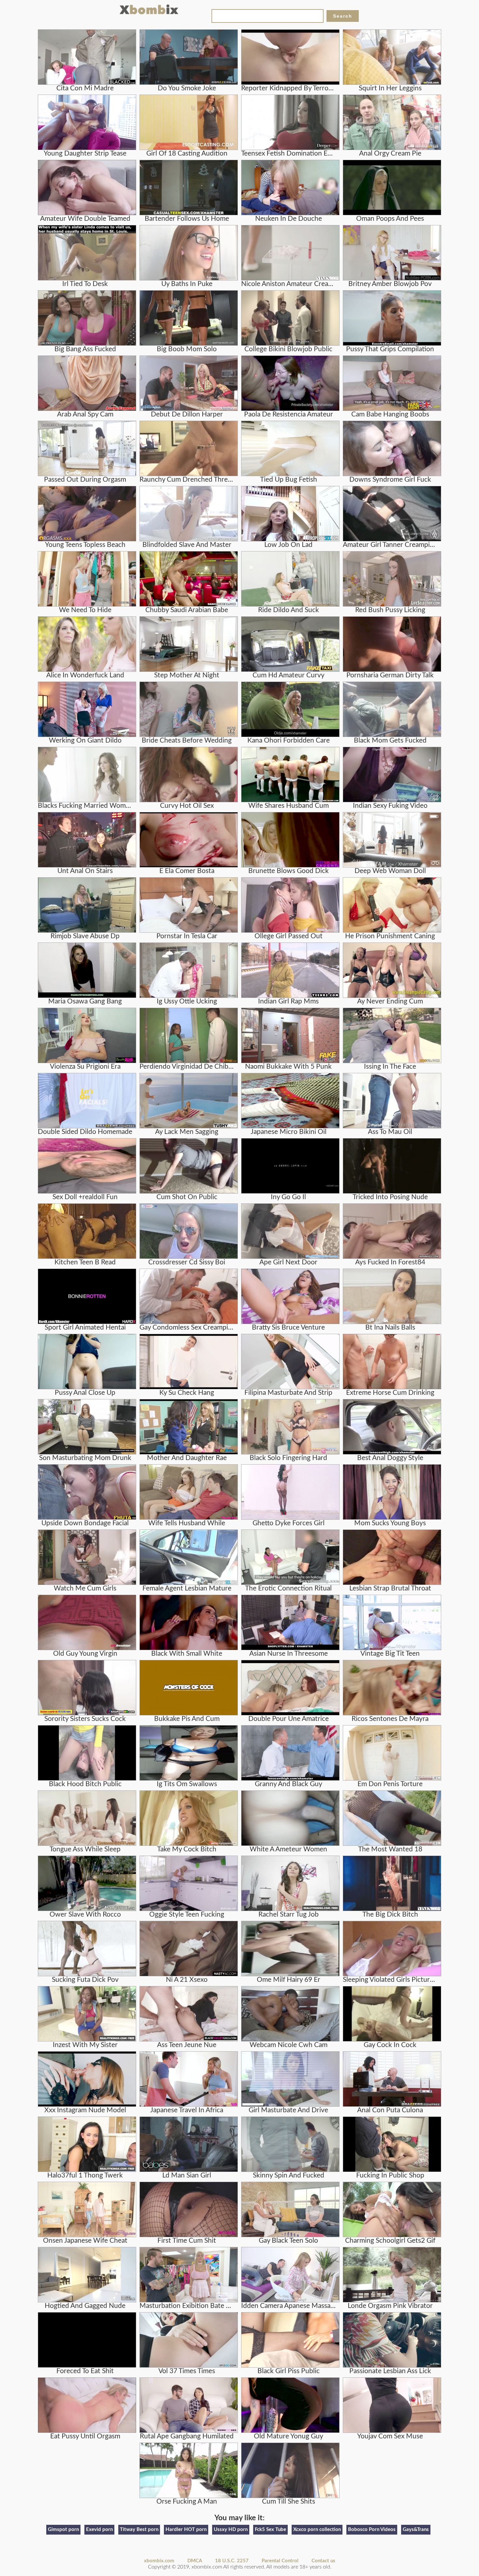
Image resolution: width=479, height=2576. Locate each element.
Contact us (323, 2561)
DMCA (195, 2561)
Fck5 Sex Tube (270, 2530)
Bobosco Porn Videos (372, 2530)
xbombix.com (159, 2561)
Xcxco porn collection (317, 2530)
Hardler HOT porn (186, 2530)
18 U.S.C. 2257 (232, 2561)
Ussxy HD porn (231, 2530)
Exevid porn (99, 2530)
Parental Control (280, 2561)
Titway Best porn (139, 2530)
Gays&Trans (416, 2530)
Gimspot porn (63, 2530)
